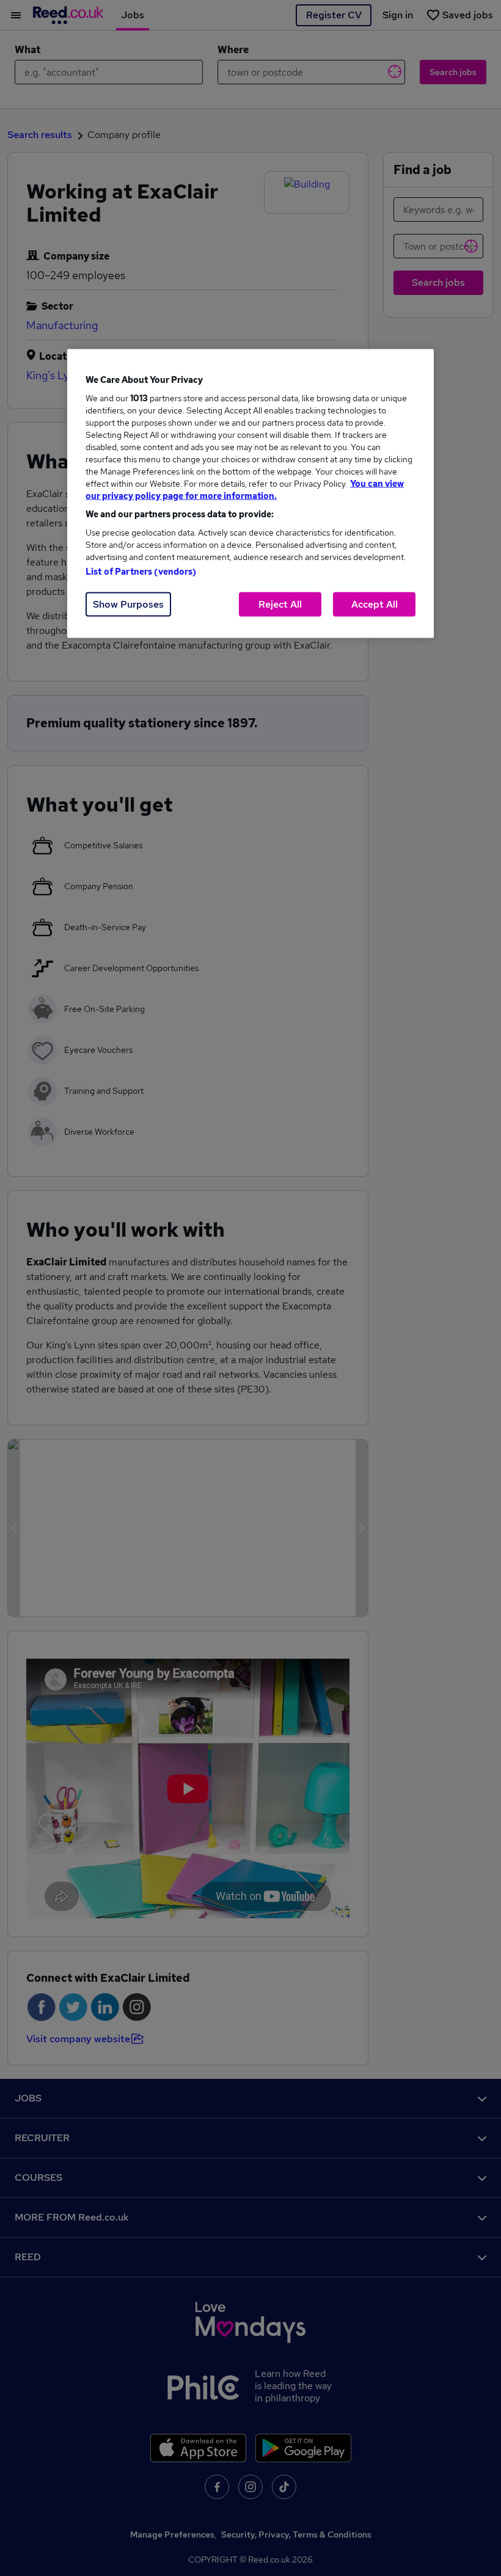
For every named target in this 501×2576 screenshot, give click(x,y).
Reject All (280, 604)
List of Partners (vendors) (141, 571)
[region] (250, 493)
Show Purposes (128, 604)
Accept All (375, 604)
